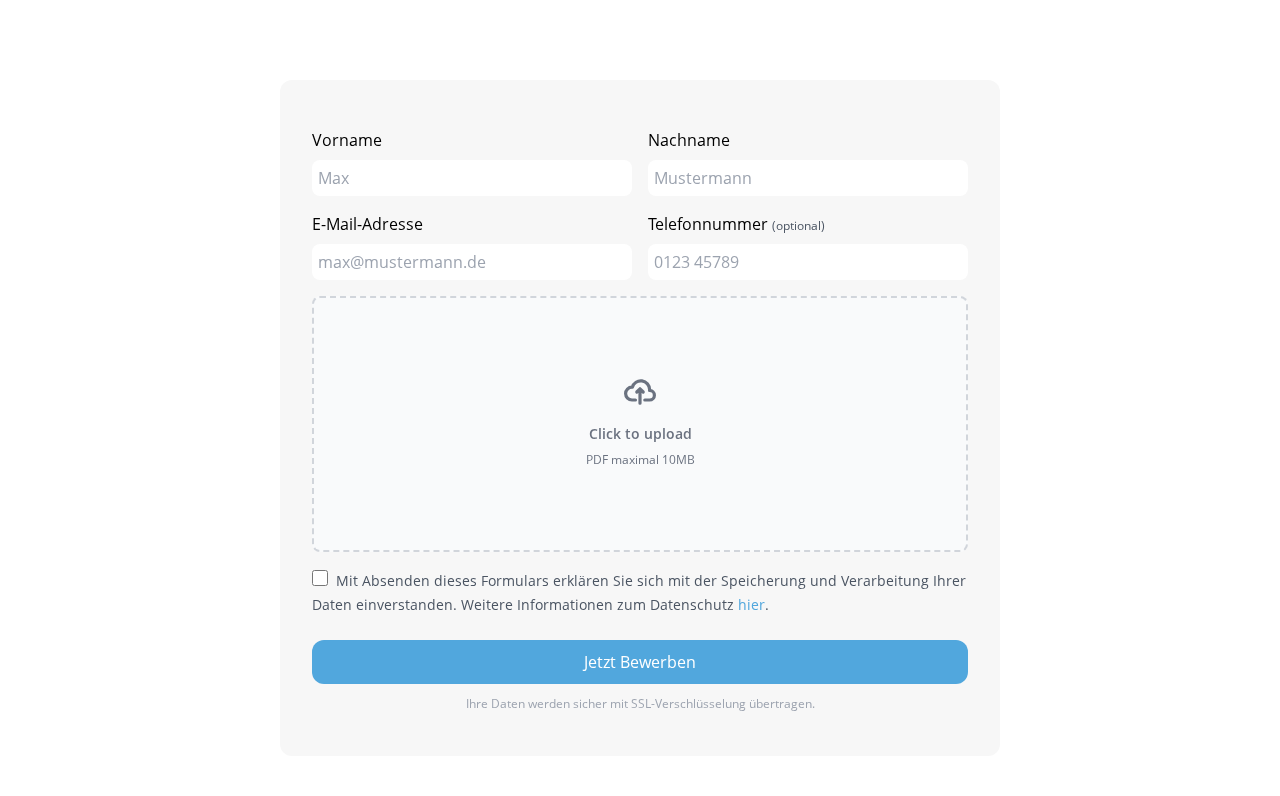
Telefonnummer (736, 224)
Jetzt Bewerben (640, 662)
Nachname (689, 140)
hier (751, 604)
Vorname (347, 140)
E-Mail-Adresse (367, 224)
